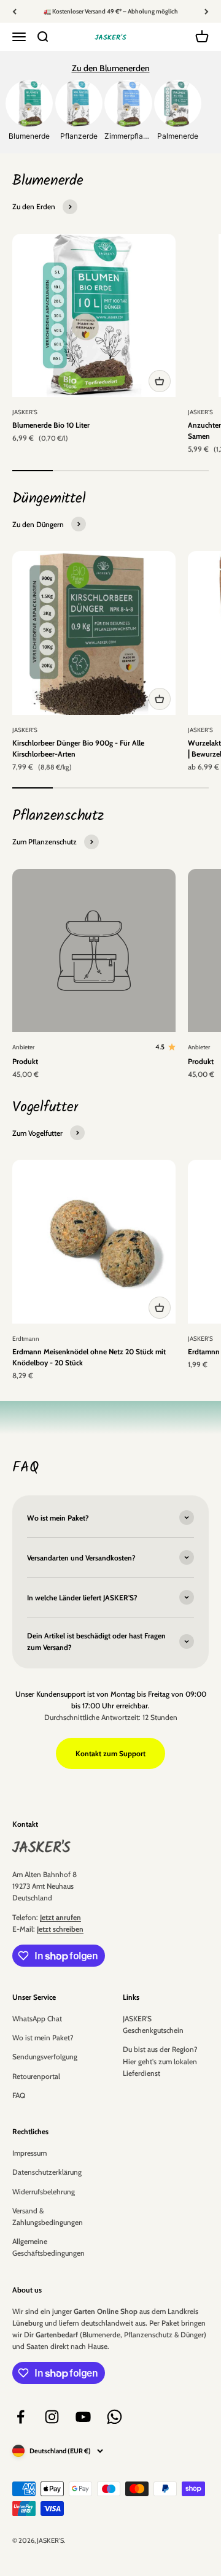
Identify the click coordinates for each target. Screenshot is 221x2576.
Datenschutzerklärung (47, 2172)
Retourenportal (36, 2076)
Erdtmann (26, 1339)
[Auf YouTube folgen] (83, 2417)
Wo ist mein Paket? (43, 2038)
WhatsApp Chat (37, 2019)
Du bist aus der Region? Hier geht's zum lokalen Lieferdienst (160, 2061)
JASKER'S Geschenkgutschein (153, 2024)
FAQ (19, 2095)
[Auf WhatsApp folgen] (114, 2417)
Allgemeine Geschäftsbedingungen (48, 2247)
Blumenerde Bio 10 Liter (51, 425)
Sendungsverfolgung (45, 2057)
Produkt (25, 1061)
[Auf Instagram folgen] (52, 2417)
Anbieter (23, 1047)
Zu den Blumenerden (111, 68)
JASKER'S (25, 412)
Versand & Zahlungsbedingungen (48, 2216)
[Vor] (207, 11)
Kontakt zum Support (110, 1753)
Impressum (29, 2153)
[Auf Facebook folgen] (21, 2417)
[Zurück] (14, 11)
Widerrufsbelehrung (44, 2192)
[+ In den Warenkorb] (160, 381)
